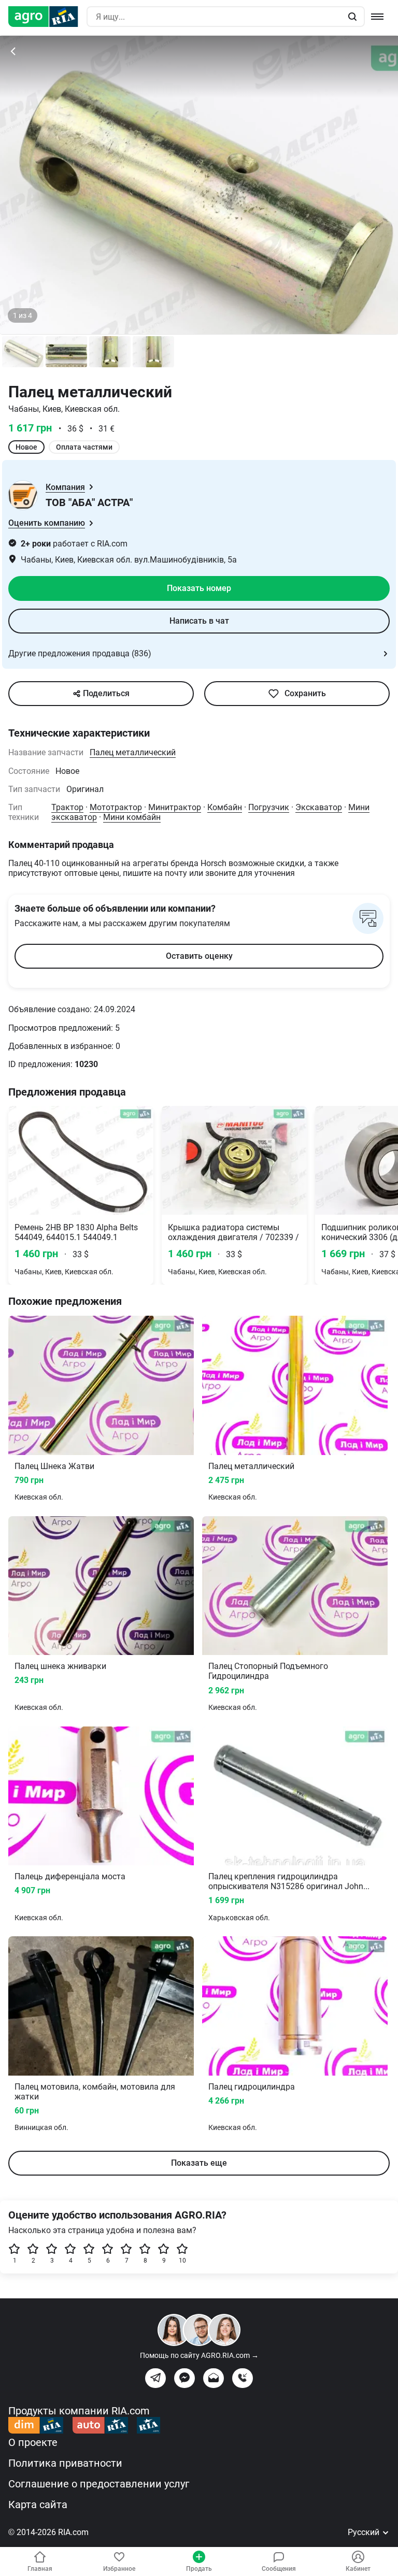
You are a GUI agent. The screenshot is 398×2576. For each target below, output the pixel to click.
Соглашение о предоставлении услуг (99, 2484)
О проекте (33, 2442)
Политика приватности (65, 2463)
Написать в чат (199, 621)
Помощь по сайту (199, 2355)
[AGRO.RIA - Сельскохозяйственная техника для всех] (47, 17)
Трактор (67, 807)
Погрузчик (269, 807)
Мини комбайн (132, 817)
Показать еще (199, 2163)
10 (182, 2261)
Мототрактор (116, 807)
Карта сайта (38, 2505)
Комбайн (225, 807)
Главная (40, 2569)
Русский (365, 2532)
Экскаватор (319, 807)
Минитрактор (175, 807)
